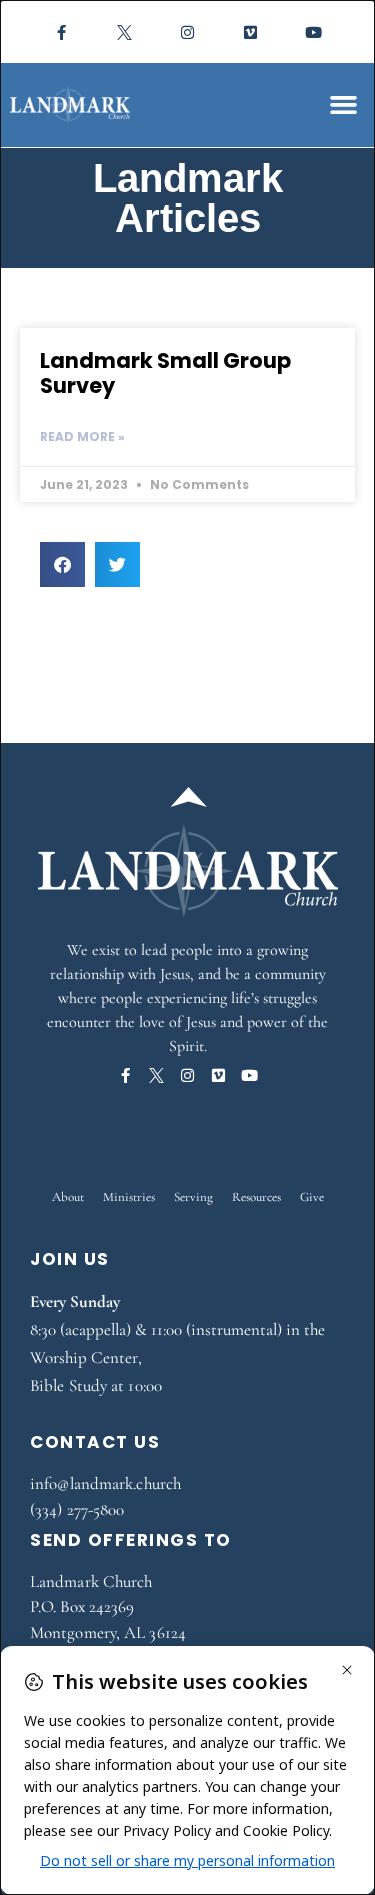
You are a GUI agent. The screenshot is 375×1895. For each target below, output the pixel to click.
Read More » (82, 436)
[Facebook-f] (62, 32)
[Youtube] (314, 32)
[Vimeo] (251, 32)
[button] (344, 105)
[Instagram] (188, 32)
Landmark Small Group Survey (165, 373)
